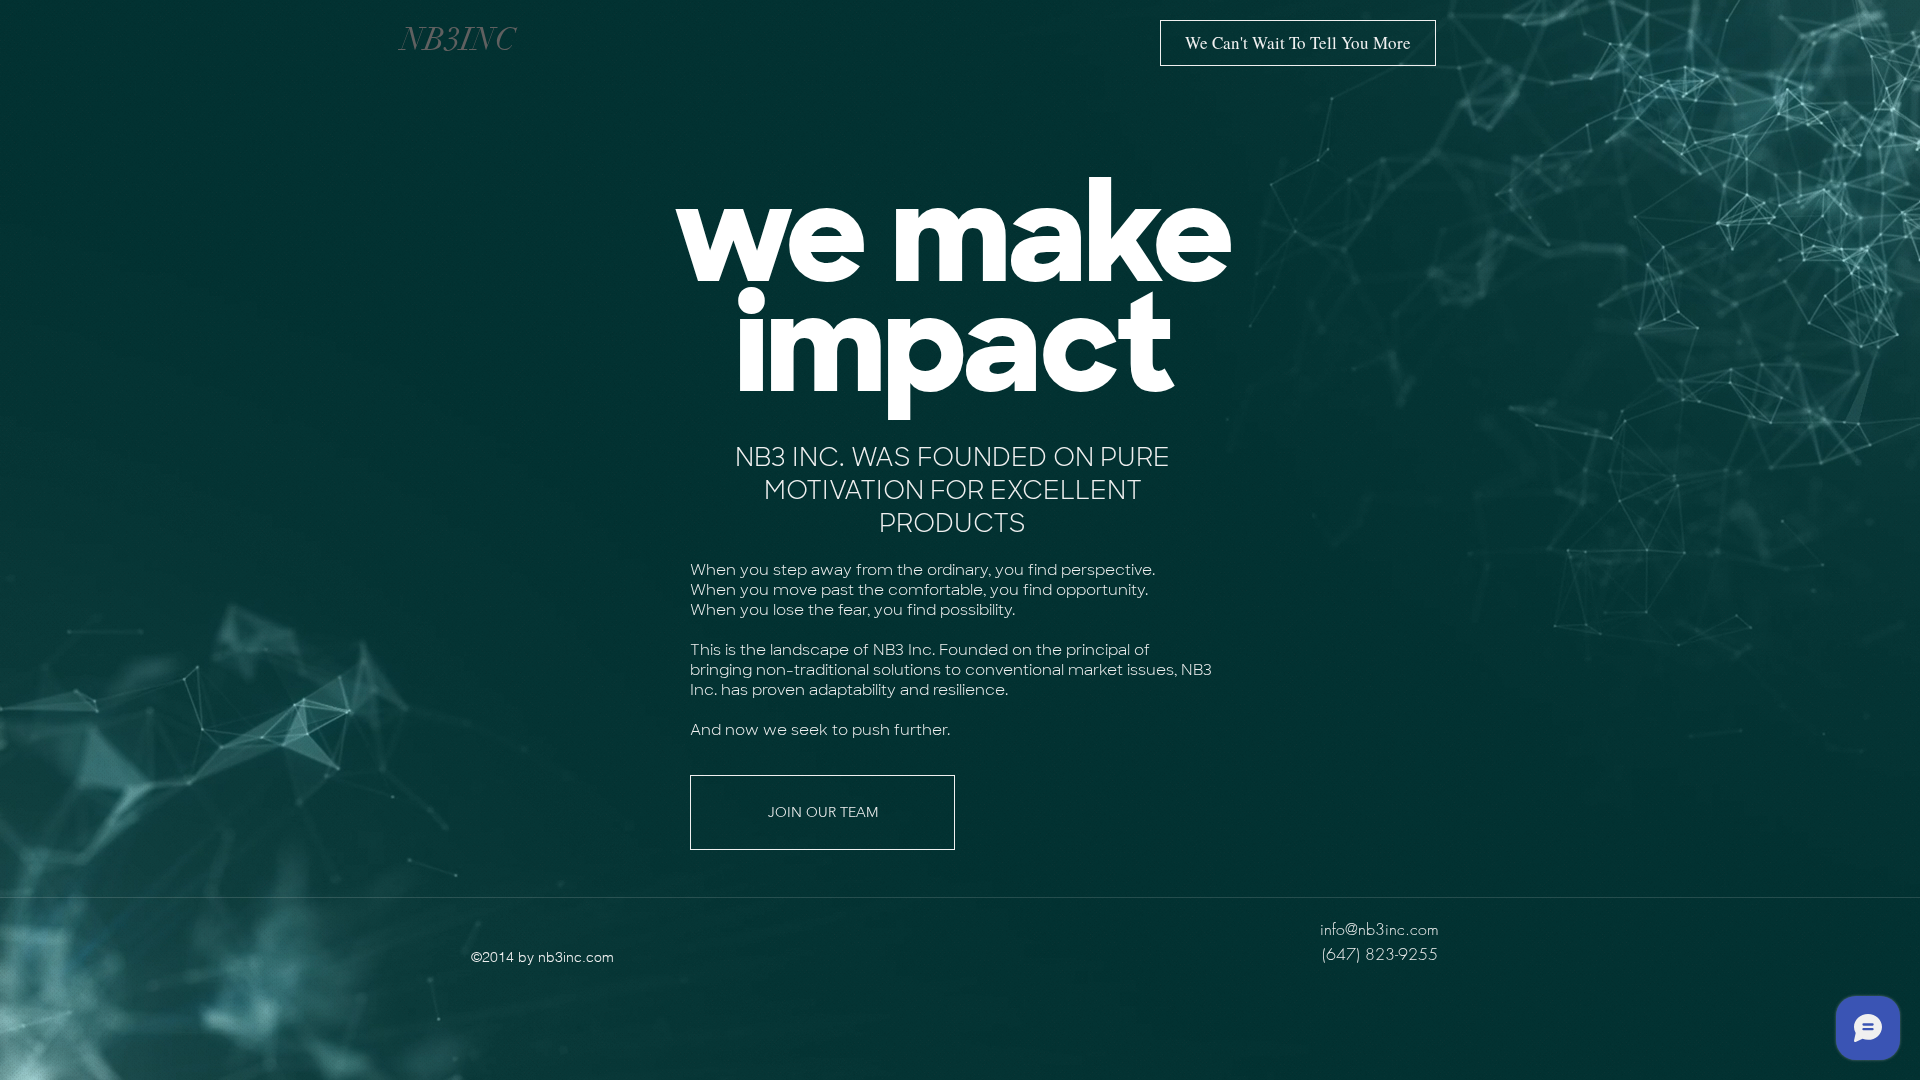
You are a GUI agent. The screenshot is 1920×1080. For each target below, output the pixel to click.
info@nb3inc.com (1379, 929)
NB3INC (458, 39)
